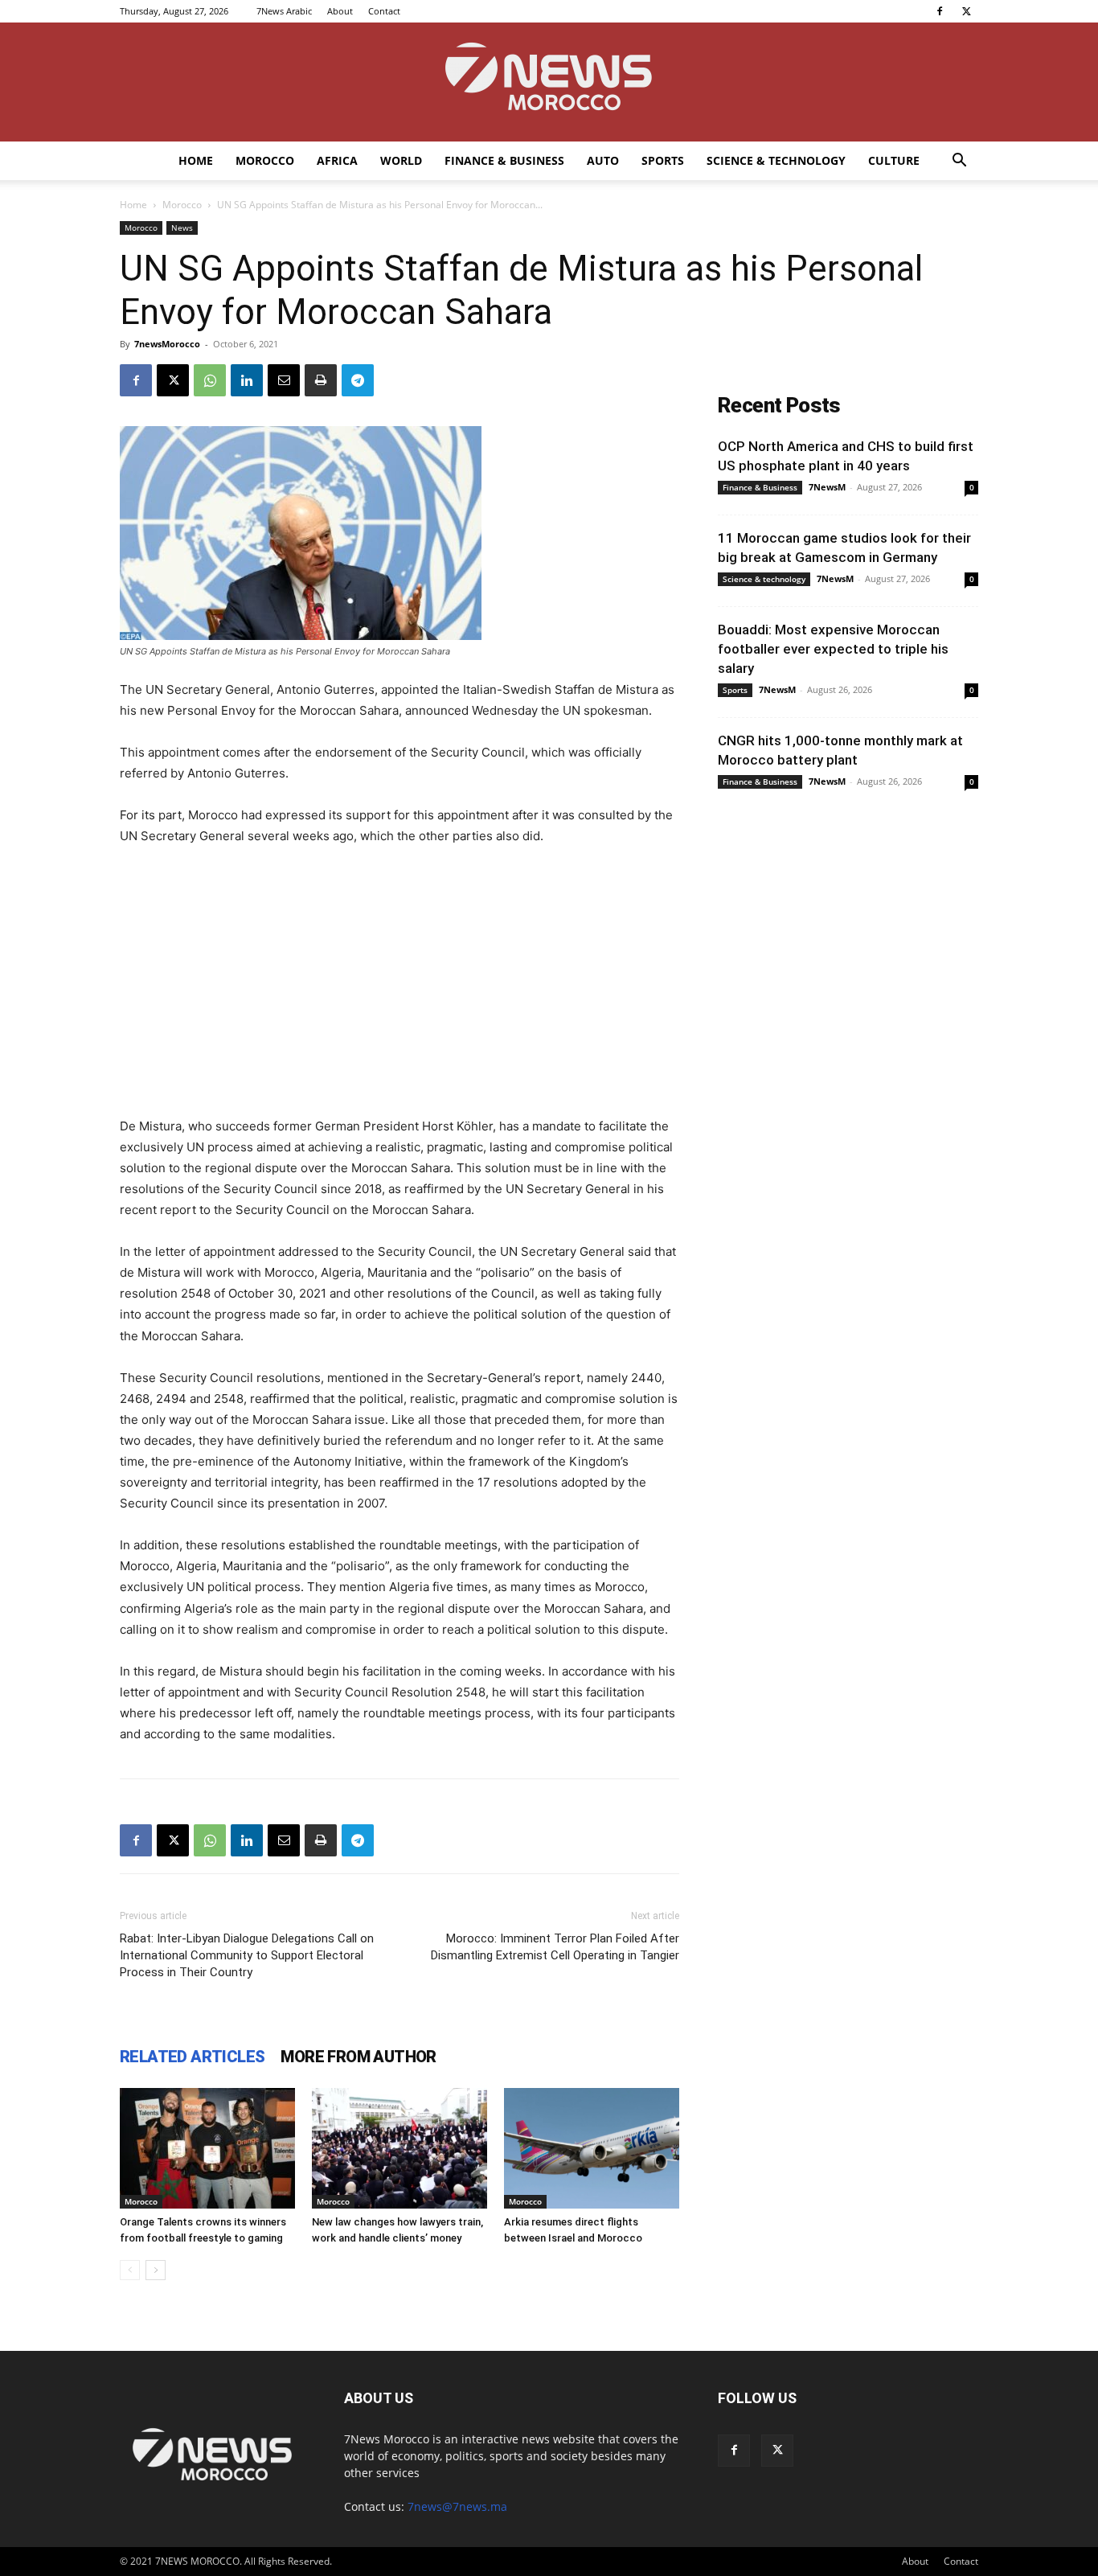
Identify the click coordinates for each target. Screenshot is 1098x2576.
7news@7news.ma (457, 2506)
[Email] (284, 380)
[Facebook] (940, 11)
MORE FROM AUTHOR (358, 2057)
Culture (894, 160)
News (182, 228)
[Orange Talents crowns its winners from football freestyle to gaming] (207, 2148)
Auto (603, 160)
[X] (966, 11)
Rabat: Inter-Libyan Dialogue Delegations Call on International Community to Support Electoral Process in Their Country (247, 1955)
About (340, 11)
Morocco (265, 160)
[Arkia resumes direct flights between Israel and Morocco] (592, 2148)
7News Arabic (284, 11)
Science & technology (776, 160)
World (401, 160)
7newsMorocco (167, 344)
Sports (663, 160)
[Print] (321, 380)
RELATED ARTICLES (192, 2057)
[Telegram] (358, 380)
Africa (337, 160)
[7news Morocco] (549, 82)
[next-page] (156, 2270)
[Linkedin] (247, 380)
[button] (959, 162)
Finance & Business (504, 160)
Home (196, 160)
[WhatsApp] (210, 380)
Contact (384, 11)
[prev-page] (130, 2270)
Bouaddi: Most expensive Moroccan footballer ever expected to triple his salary (833, 649)
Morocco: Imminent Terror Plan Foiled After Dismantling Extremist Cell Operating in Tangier (555, 1947)
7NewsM (827, 487)
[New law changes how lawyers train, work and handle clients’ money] (399, 2148)
